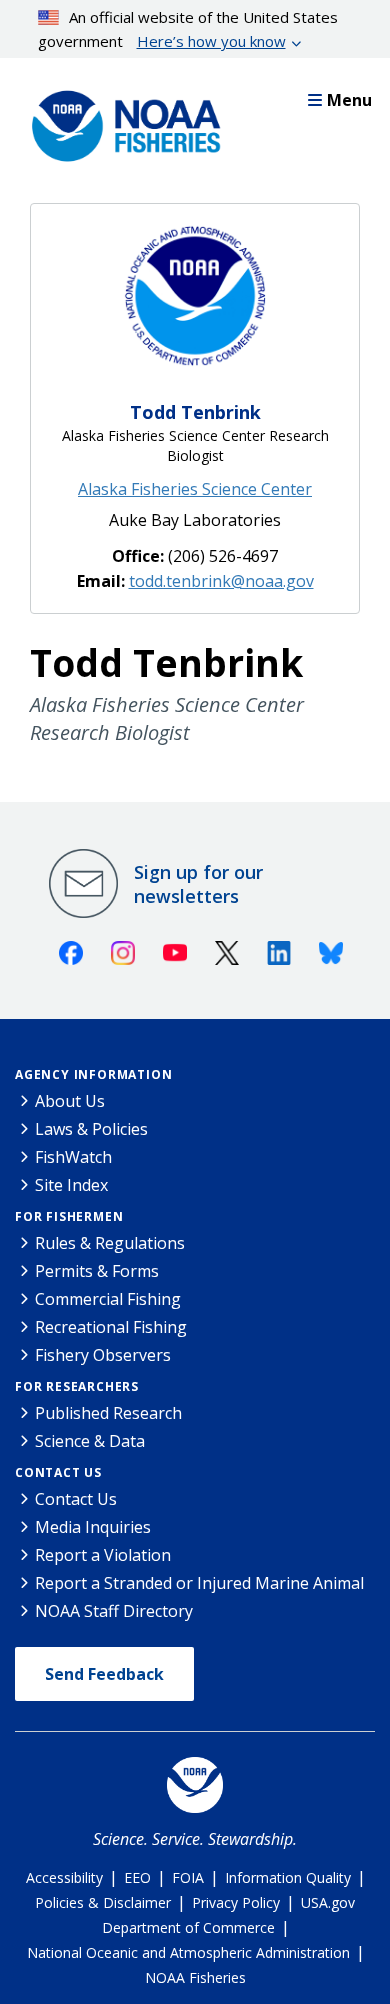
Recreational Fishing (111, 1327)
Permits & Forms (97, 1271)
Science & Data (90, 1441)
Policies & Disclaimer (103, 1902)
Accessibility (64, 1877)
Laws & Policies (91, 1129)
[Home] (120, 121)
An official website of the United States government (188, 29)
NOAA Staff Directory (114, 1611)
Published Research (108, 1413)
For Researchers (77, 1386)
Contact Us (58, 1472)
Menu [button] (349, 100)
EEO (137, 1877)
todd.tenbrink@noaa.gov (221, 581)
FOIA (188, 1877)
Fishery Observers (103, 1355)
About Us (70, 1101)
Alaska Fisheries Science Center (195, 489)
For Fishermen (69, 1216)
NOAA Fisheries (195, 1977)
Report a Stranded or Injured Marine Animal (199, 1583)
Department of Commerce (188, 1927)
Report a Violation (103, 1555)
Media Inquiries (93, 1527)
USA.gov (328, 1902)
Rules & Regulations (110, 1243)
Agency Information (93, 1074)
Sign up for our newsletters (198, 884)
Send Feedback (104, 1674)
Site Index (71, 1185)
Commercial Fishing (108, 1299)
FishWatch (73, 1157)
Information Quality (288, 1877)
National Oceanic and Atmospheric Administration (188, 1952)
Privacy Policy (236, 1902)
